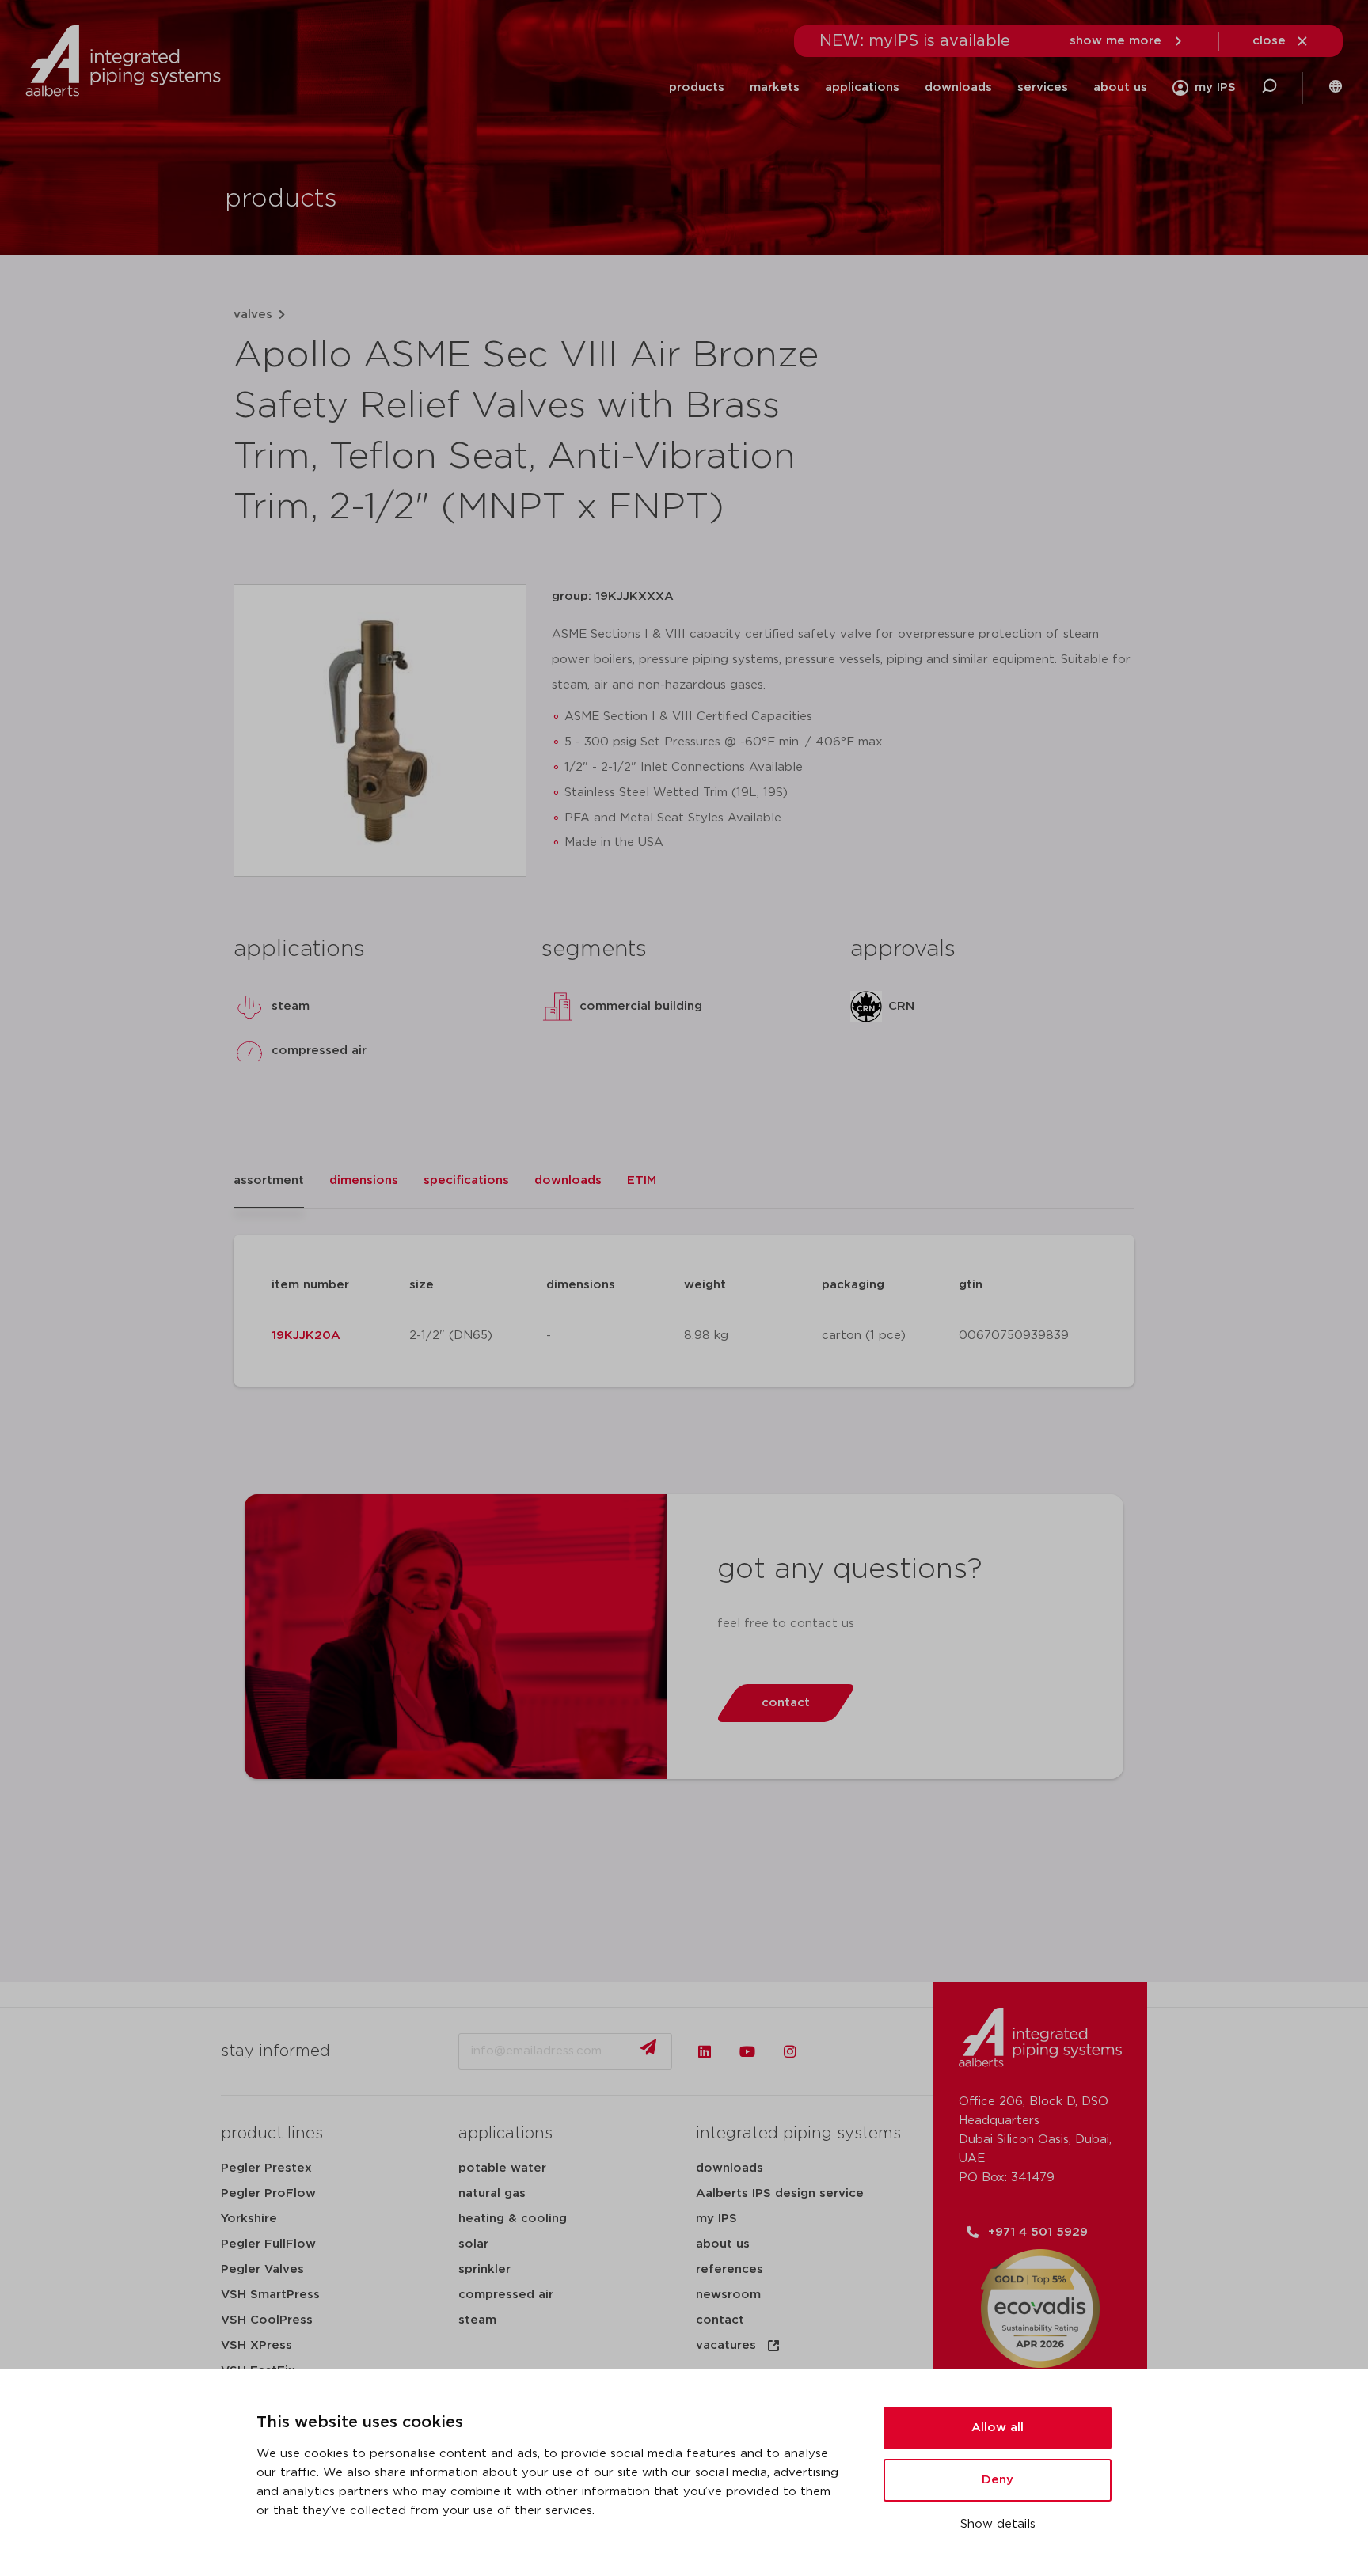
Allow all (997, 2428)
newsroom (728, 2295)
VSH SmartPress (270, 2295)
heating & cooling (513, 2219)
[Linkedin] (705, 2051)
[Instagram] (790, 2051)
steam (477, 2320)
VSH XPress (256, 2345)
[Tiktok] (833, 2051)
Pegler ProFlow (268, 2193)
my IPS (716, 2219)
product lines (272, 2134)
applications (862, 87)
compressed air (506, 2295)
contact (720, 2320)
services (1043, 87)
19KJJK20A (306, 1335)
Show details (998, 2524)
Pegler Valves (262, 2269)
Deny (997, 2480)
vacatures (726, 2345)
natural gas (492, 2193)
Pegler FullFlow (268, 2244)
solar (473, 2244)
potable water (502, 2168)
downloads (958, 87)
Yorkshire (249, 2219)
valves (253, 315)
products (697, 87)
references (730, 2269)
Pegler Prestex (266, 2168)
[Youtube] (747, 2051)
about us (1120, 87)
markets (775, 87)
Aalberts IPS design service (780, 2193)
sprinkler (484, 2269)
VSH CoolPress (267, 2320)
